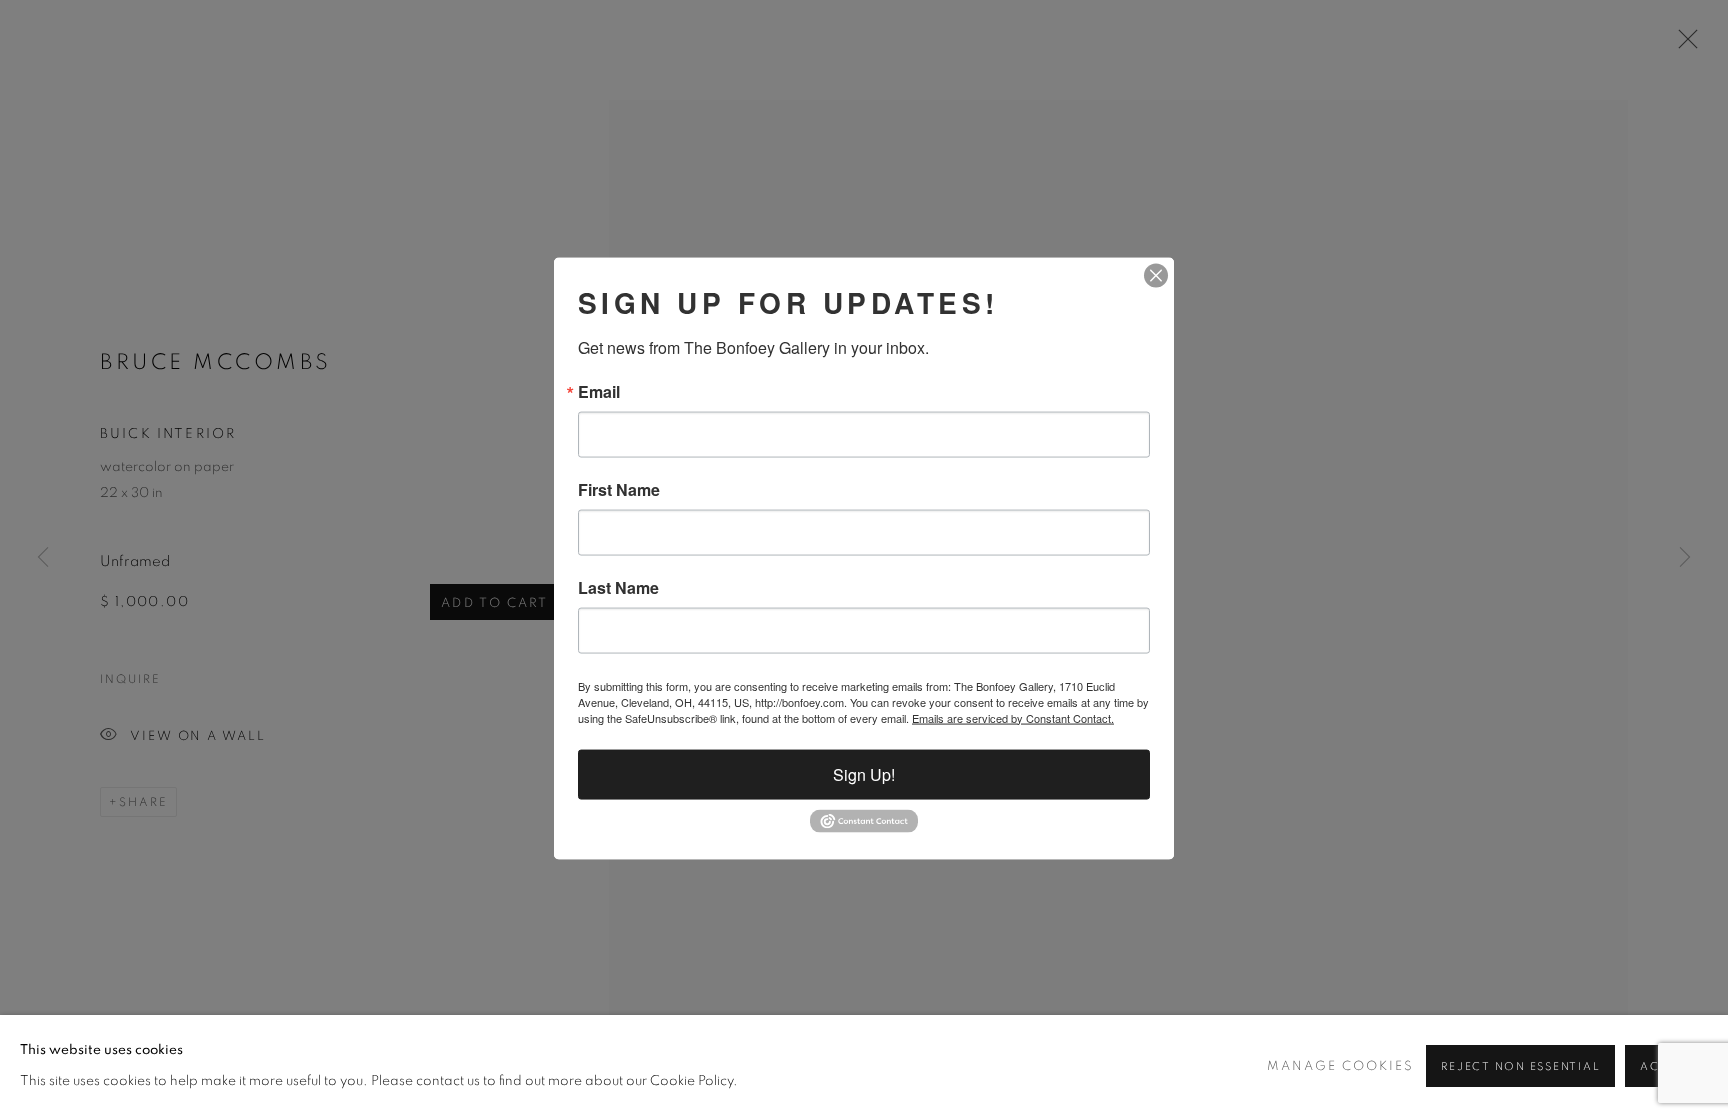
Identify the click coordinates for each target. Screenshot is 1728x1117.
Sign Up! (864, 773)
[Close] (1156, 275)
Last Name (618, 587)
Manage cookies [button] (1340, 1066)
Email (599, 391)
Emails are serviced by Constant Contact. (1013, 717)
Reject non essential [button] (1520, 1066)
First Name (619, 489)
